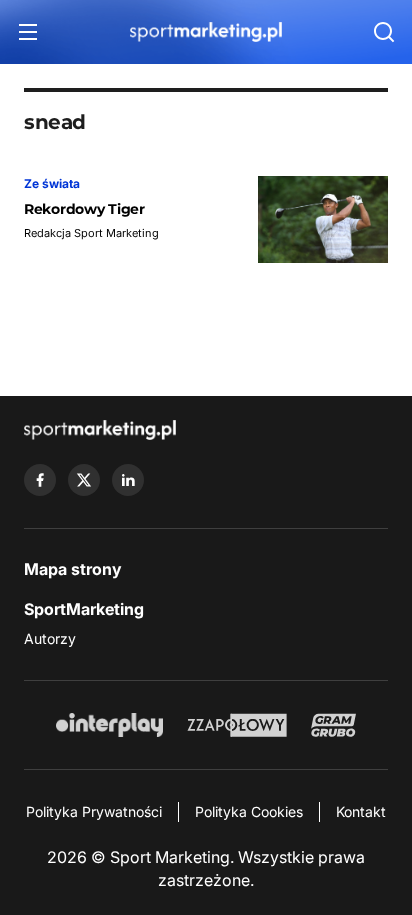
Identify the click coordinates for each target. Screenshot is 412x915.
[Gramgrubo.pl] (333, 725)
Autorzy (50, 638)
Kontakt (361, 811)
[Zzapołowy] (237, 725)
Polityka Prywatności (94, 811)
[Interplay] (109, 725)
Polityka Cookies (249, 811)
